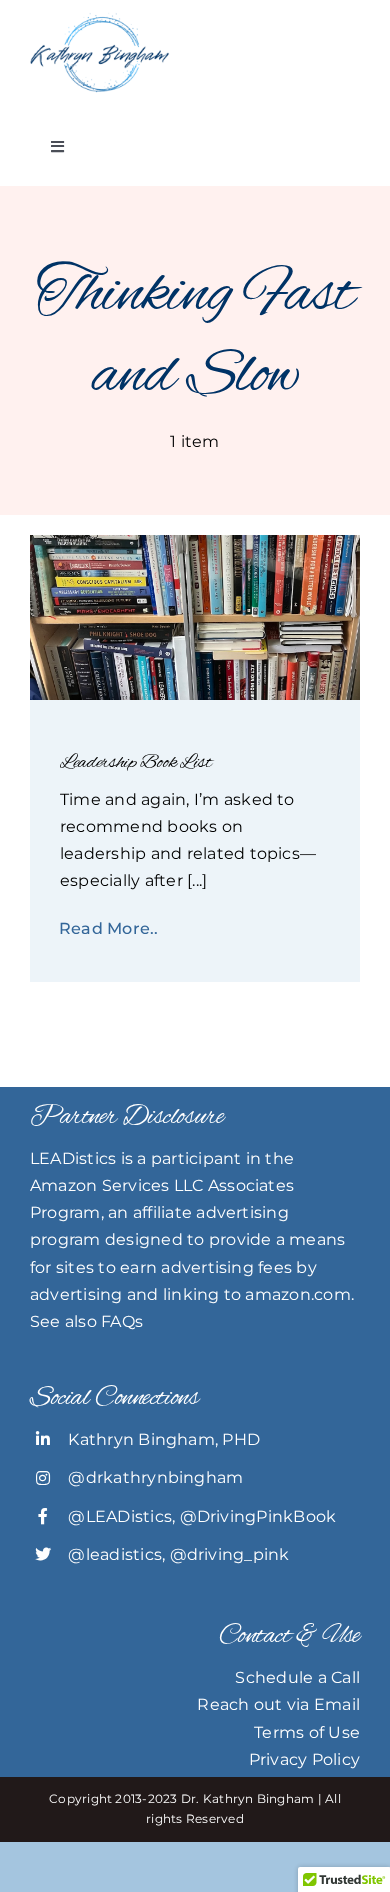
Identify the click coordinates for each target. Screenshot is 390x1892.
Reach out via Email (278, 1704)
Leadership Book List (136, 762)
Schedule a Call (297, 1677)
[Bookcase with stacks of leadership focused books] (195, 542)
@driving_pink (230, 1554)
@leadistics (115, 1554)
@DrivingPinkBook (258, 1516)
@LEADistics (120, 1516)
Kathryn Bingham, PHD (164, 1439)
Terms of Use (307, 1732)
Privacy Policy (304, 1759)
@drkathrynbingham (155, 1477)
